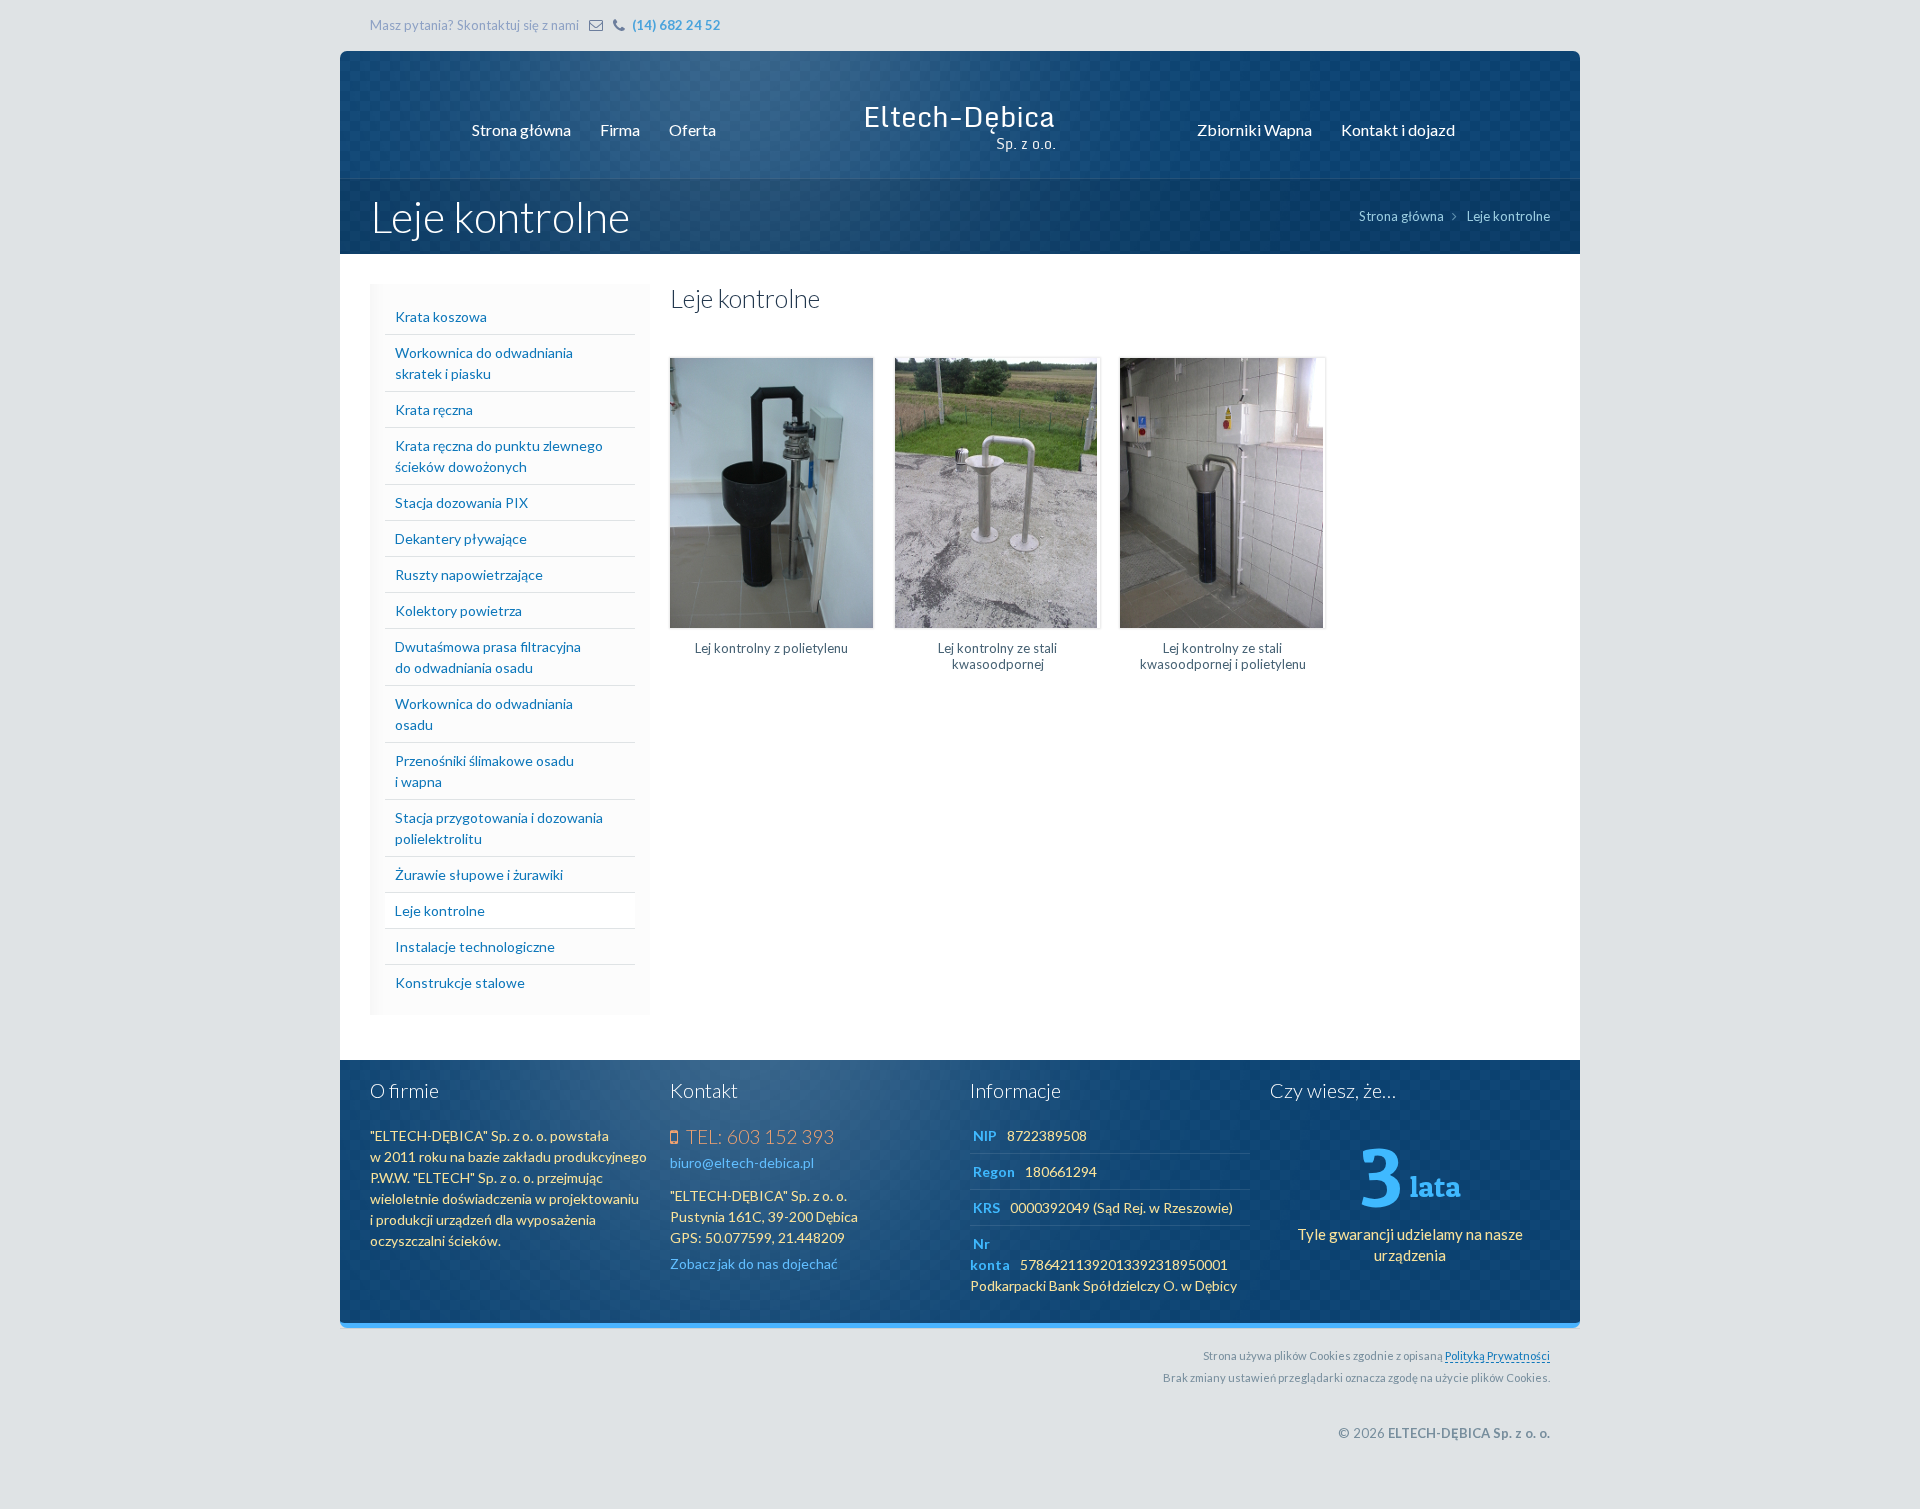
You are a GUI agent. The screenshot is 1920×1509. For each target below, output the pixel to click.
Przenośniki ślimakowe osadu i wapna (484, 771)
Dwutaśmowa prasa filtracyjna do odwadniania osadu (488, 657)
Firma (620, 129)
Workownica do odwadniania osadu (484, 714)
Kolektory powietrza (458, 610)
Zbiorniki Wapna (1254, 129)
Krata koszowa (441, 316)
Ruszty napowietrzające (469, 574)
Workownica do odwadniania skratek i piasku (484, 363)
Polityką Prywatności (1497, 1355)
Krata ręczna (434, 409)
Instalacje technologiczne (475, 946)
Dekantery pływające (461, 538)
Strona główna (521, 129)
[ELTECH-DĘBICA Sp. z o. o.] (959, 126)
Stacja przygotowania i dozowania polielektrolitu (499, 828)
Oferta (692, 129)
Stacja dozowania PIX (461, 502)
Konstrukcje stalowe (460, 982)
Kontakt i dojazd (1398, 129)
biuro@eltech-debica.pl (742, 1162)
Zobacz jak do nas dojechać (754, 1263)
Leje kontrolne (1508, 216)
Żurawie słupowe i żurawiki (479, 874)
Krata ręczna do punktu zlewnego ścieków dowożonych (499, 456)
